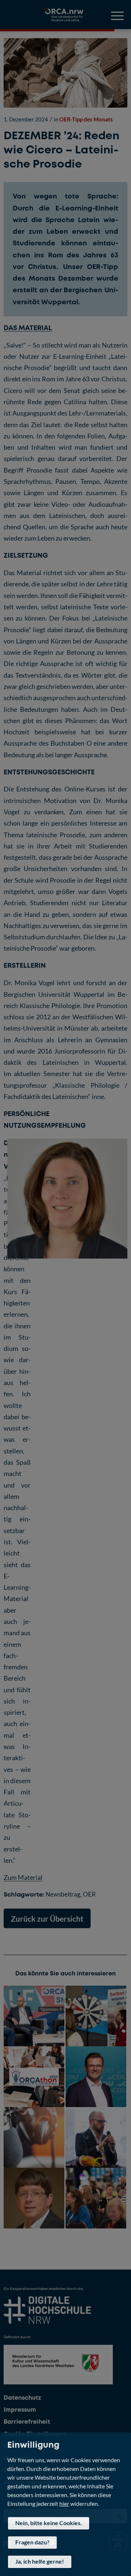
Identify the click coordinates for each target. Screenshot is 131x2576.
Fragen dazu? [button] (32, 2542)
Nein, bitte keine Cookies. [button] (49, 2523)
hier (64, 2503)
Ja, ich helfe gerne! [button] (40, 2561)
